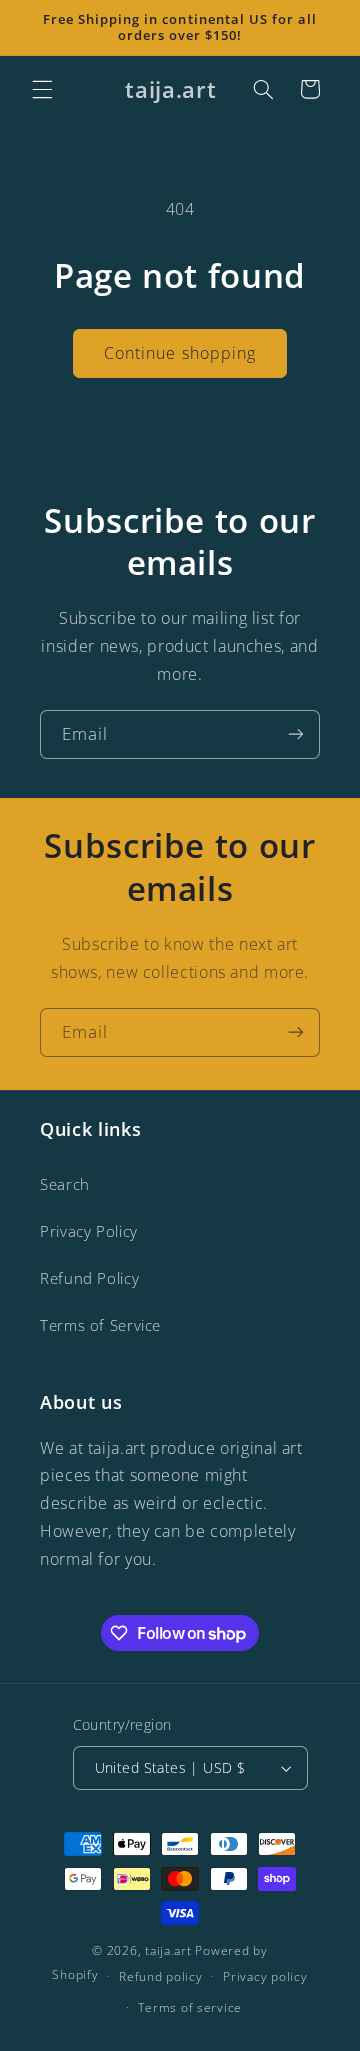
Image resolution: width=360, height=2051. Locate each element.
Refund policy (161, 1976)
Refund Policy (89, 1278)
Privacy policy (265, 1976)
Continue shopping (180, 353)
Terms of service (190, 2007)
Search (65, 1184)
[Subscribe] (296, 734)
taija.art (168, 1950)
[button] (42, 89)
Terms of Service (100, 1325)
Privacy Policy (89, 1231)
